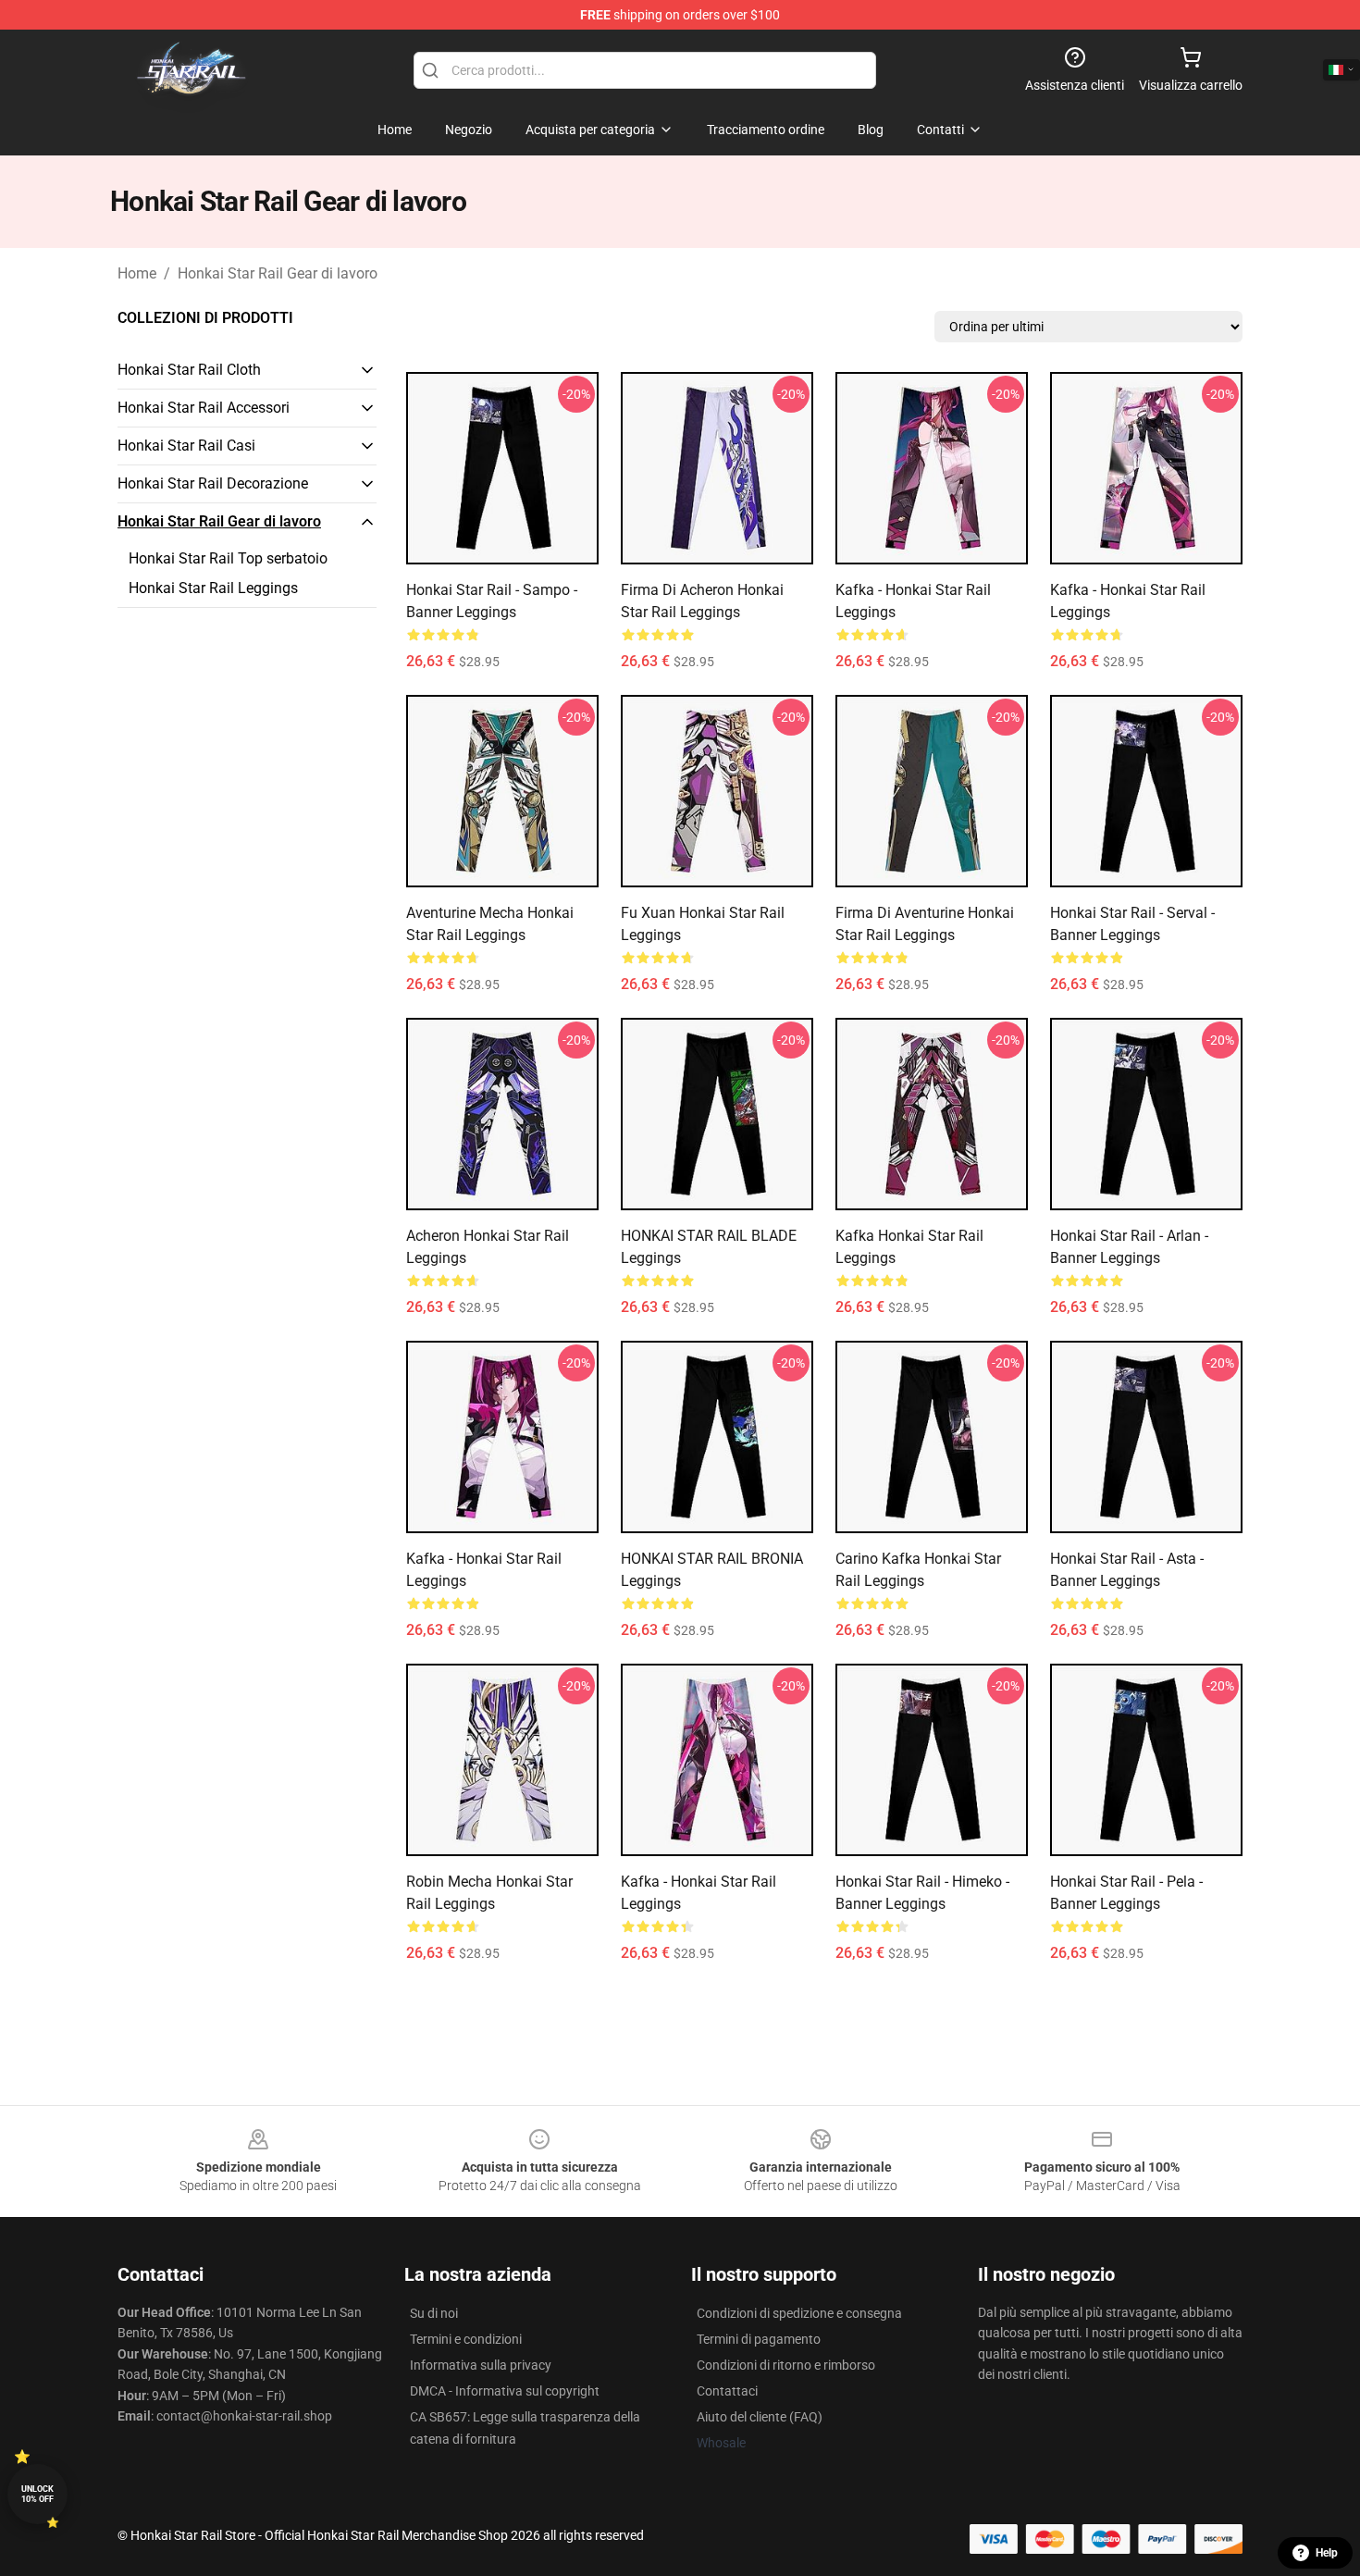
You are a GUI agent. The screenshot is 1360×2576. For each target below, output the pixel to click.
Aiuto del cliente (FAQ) (760, 2417)
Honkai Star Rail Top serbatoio (228, 558)
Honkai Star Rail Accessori (204, 408)
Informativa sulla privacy (481, 2365)
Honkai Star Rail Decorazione (213, 483)
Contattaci (727, 2391)
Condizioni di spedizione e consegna (799, 2313)
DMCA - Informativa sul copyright (505, 2391)
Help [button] (1327, 2553)
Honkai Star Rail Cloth (189, 370)
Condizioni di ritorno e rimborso (786, 2365)
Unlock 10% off (37, 2494)
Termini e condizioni (466, 2339)
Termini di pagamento (759, 2339)
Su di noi (434, 2313)
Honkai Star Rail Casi (186, 446)
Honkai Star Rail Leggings (213, 588)
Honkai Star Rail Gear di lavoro (278, 273)
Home (137, 273)
